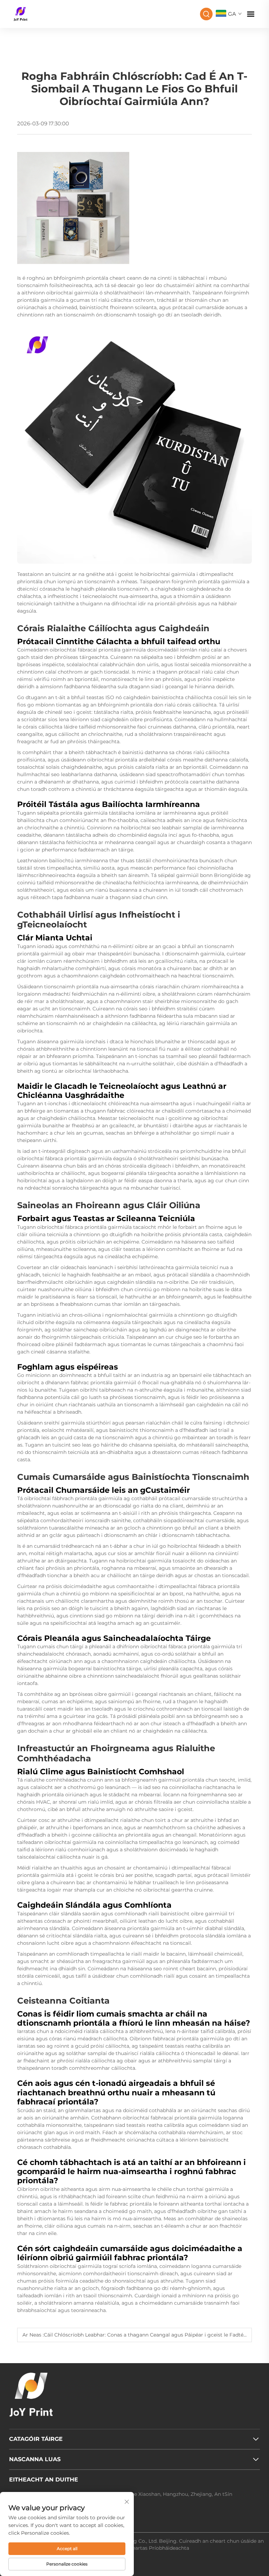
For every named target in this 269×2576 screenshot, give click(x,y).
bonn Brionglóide (222, 875)
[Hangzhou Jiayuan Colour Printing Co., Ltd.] (20, 13)
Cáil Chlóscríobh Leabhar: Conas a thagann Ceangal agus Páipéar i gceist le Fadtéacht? (150, 2335)
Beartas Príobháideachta (159, 2548)
